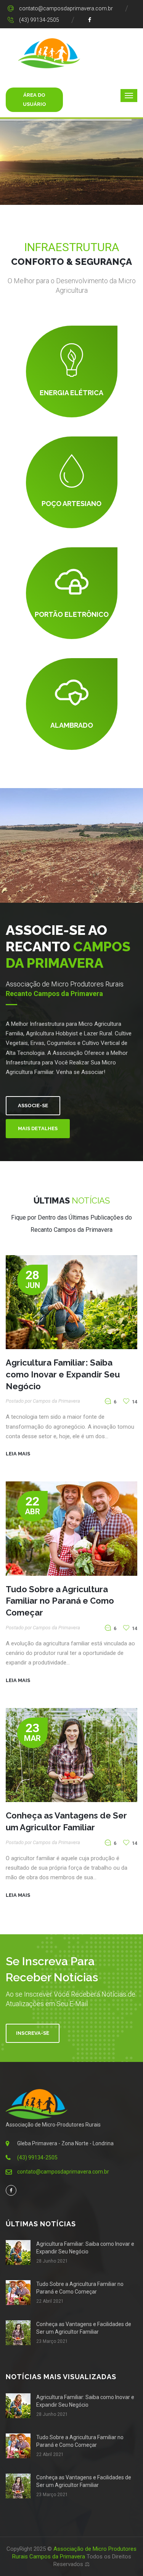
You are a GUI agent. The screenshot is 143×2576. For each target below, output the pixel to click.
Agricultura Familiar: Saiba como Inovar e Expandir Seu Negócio (63, 1374)
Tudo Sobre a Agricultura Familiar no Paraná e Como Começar (60, 1601)
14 (134, 1402)
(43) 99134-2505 (39, 20)
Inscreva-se (33, 2033)
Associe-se (33, 1106)
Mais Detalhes (38, 1128)
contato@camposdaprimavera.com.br (66, 8)
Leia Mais (18, 1454)
